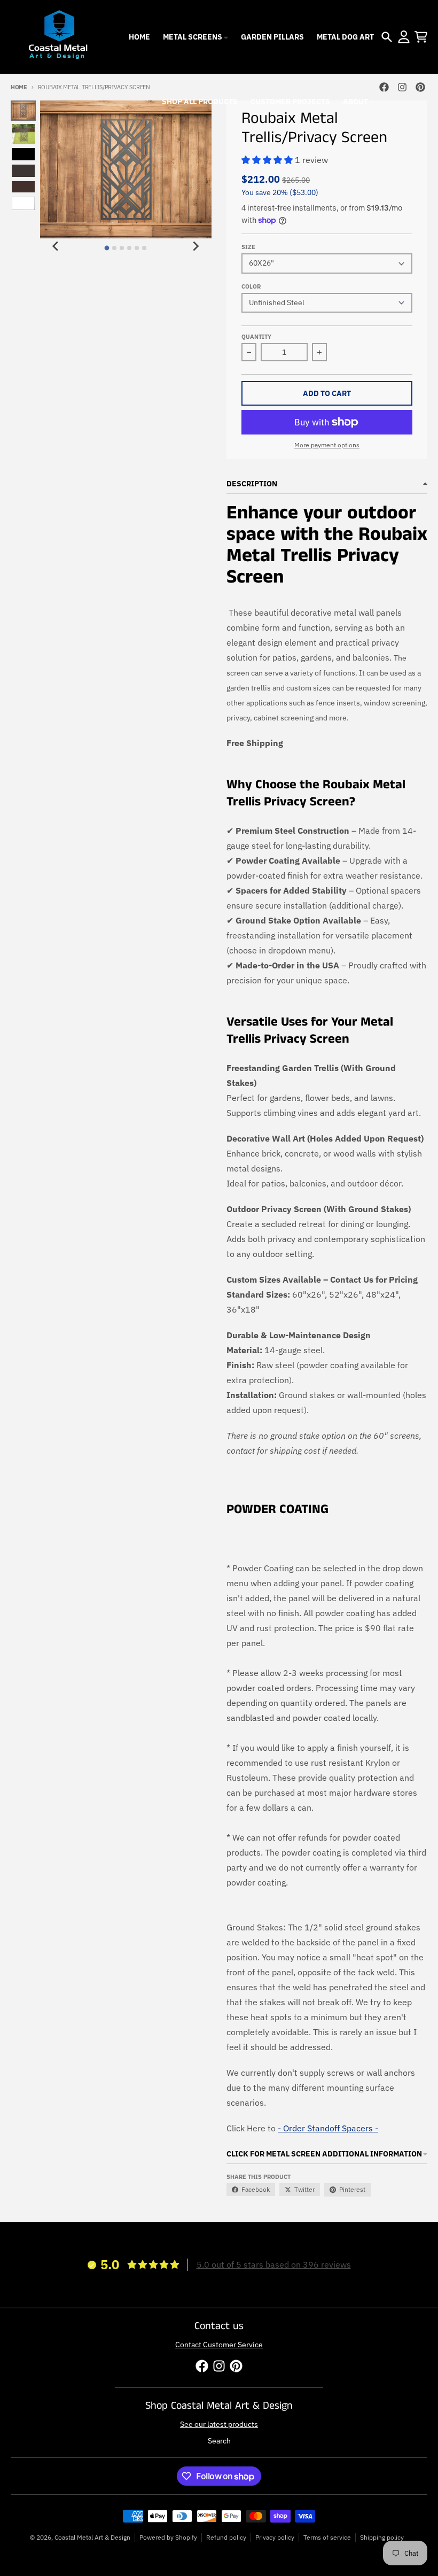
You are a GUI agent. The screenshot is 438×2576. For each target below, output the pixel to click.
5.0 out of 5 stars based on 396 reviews (274, 2264)
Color (251, 286)
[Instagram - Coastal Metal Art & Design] (402, 87)
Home (19, 87)
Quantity (256, 337)
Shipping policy (382, 2537)
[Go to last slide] (56, 246)
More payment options (327, 445)
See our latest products (219, 2424)
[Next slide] (195, 246)
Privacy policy (275, 2537)
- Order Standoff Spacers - (328, 2128)
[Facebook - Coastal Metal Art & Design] (384, 87)
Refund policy (226, 2537)
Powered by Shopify (168, 2537)
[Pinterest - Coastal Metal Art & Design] (420, 87)
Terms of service (327, 2537)
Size (248, 247)
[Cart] (421, 37)
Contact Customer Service (219, 2345)
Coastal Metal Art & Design (92, 2537)
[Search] (387, 37)
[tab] (107, 248)
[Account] (404, 37)
